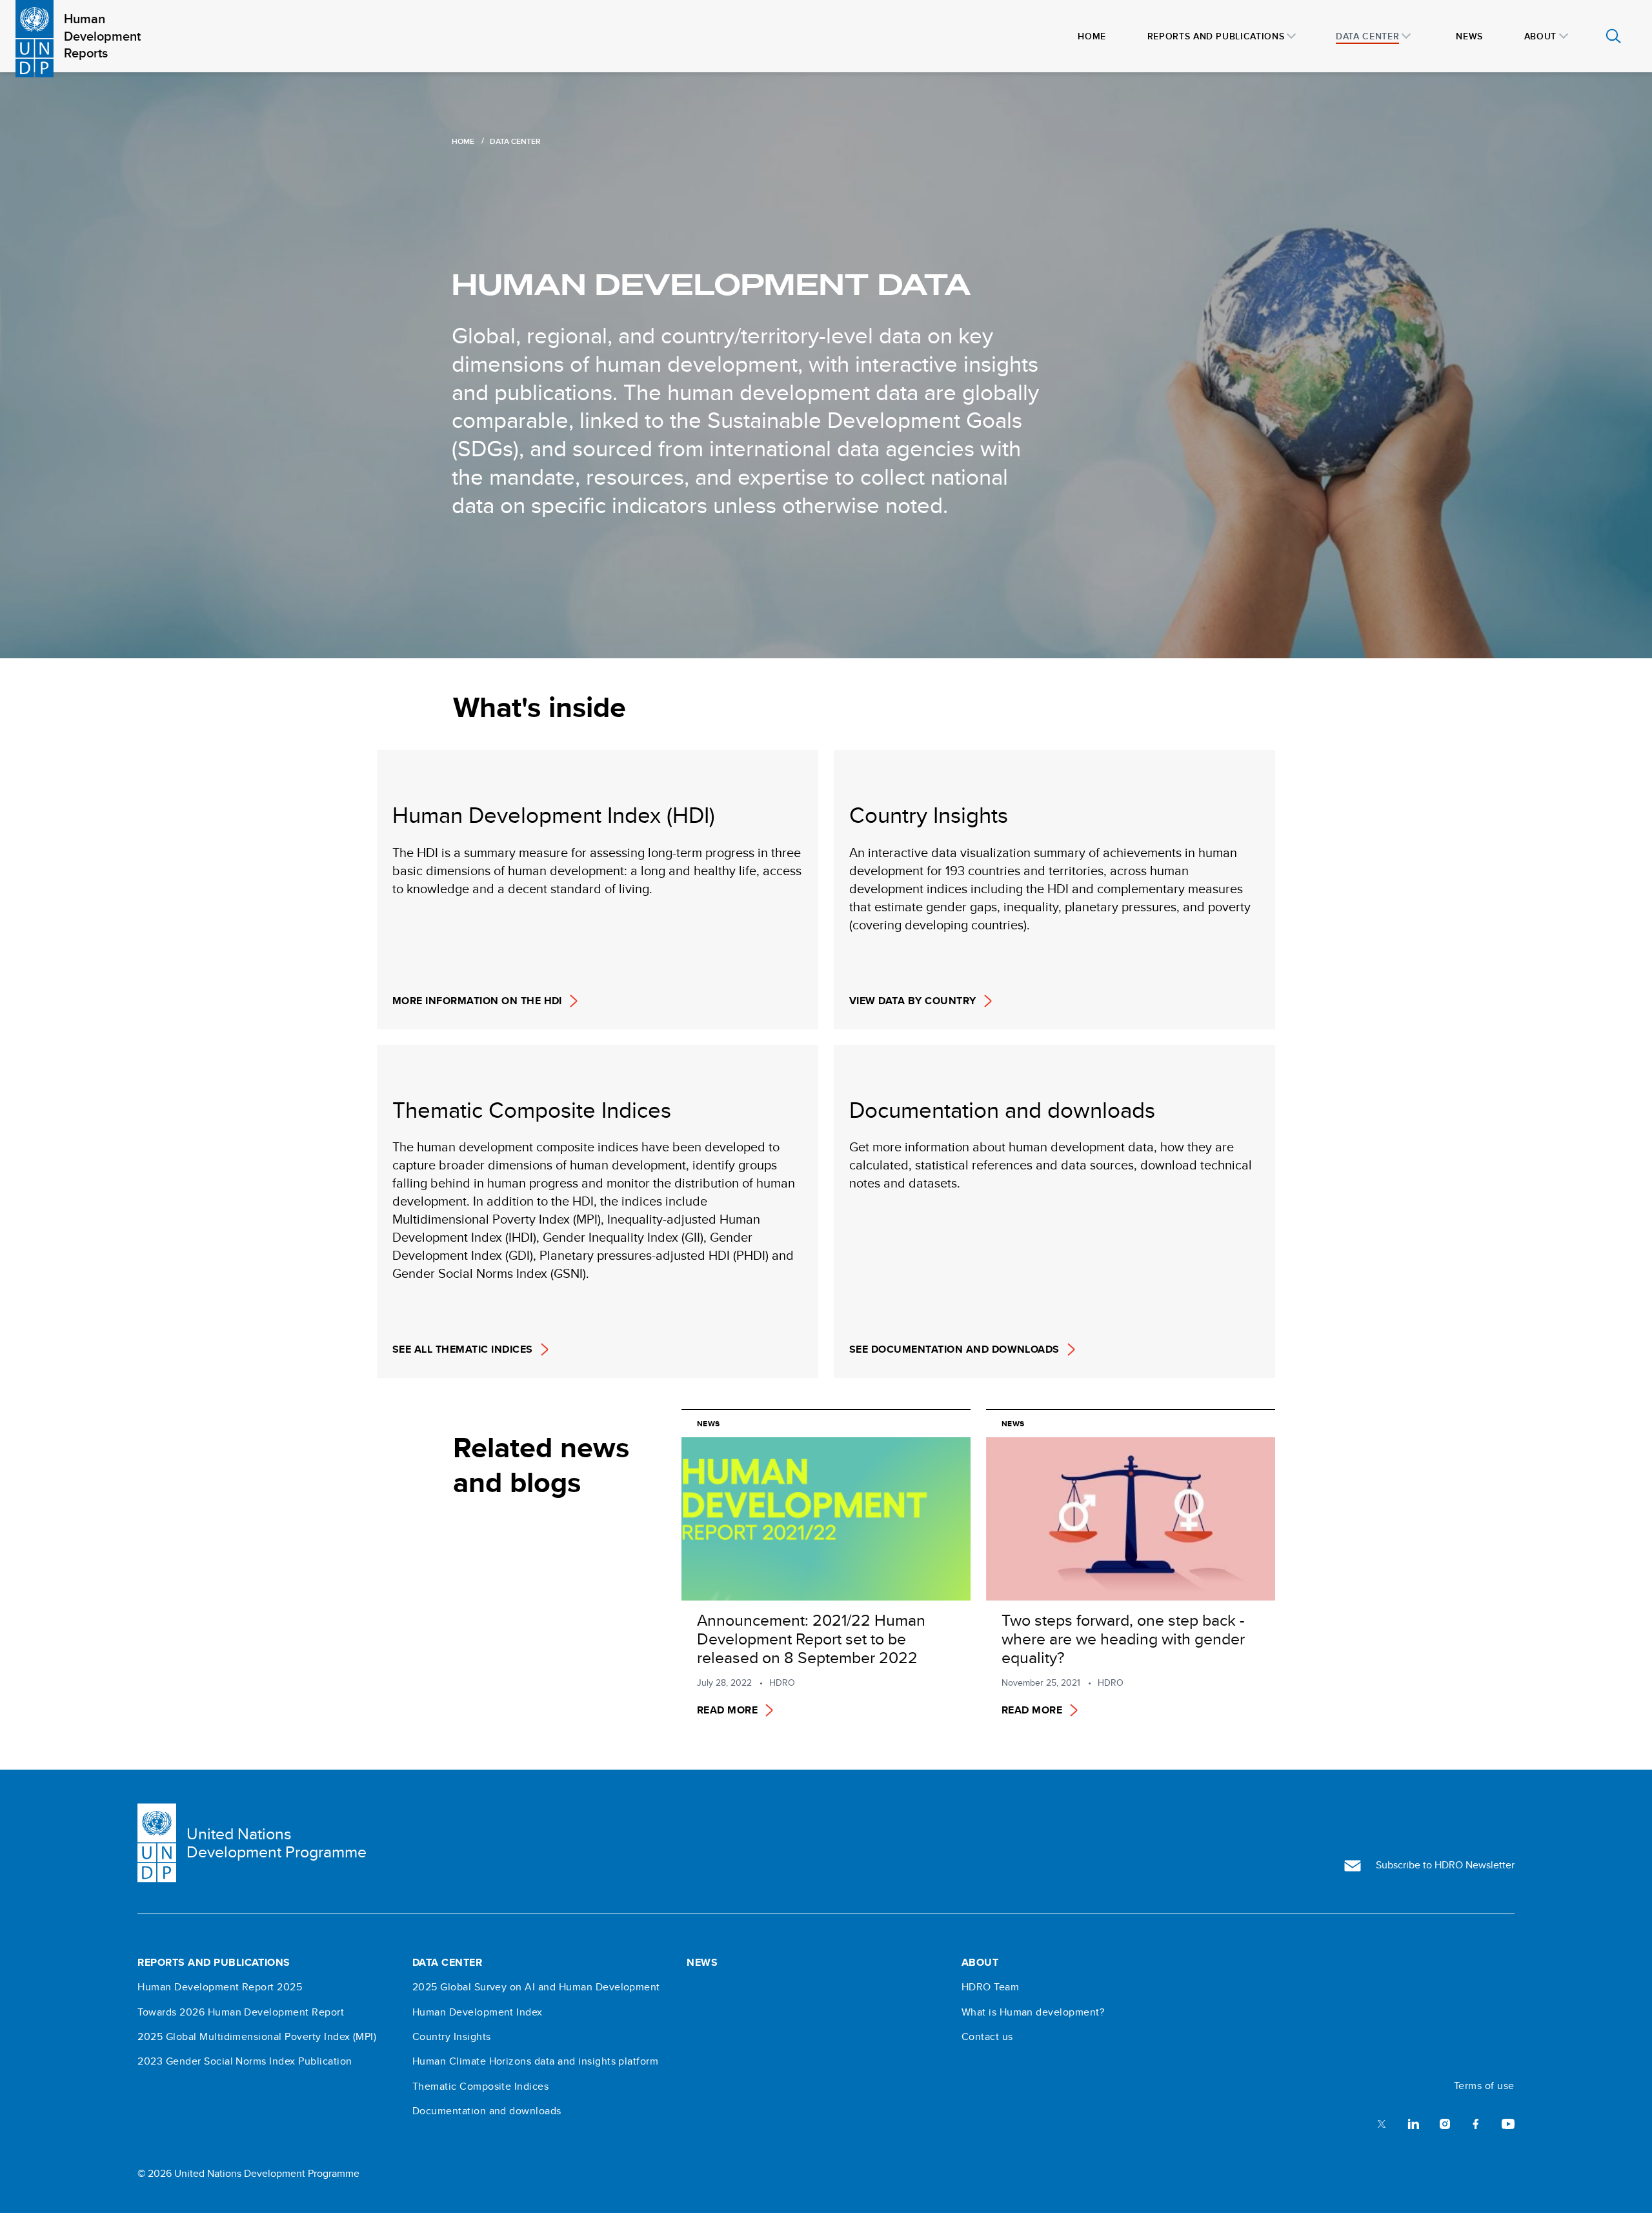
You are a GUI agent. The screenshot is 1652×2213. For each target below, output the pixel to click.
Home (463, 141)
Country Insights (452, 2037)
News (702, 1963)
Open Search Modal (1613, 36)
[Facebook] (1476, 2123)
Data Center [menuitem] (1367, 36)
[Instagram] (1445, 2123)
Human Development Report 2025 (220, 1987)
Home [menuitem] (1092, 36)
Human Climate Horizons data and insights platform (536, 2061)
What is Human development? (1033, 2012)
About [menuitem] (1540, 36)
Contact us (987, 2037)
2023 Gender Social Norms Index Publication (245, 2061)
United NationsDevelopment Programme (277, 1843)
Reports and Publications (214, 1963)
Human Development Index (478, 2012)
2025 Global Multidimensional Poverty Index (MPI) (257, 2037)
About (980, 1963)
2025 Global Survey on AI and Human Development (536, 1987)
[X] (1382, 2123)
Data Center (447, 1963)
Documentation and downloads (487, 2111)
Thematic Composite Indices (480, 2087)
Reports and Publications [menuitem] (1216, 36)
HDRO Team (990, 1987)
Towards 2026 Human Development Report (241, 2012)
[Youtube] (1508, 2123)
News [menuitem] (1469, 36)
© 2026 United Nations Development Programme (248, 2173)
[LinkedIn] (1413, 2123)
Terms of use (1484, 2086)
